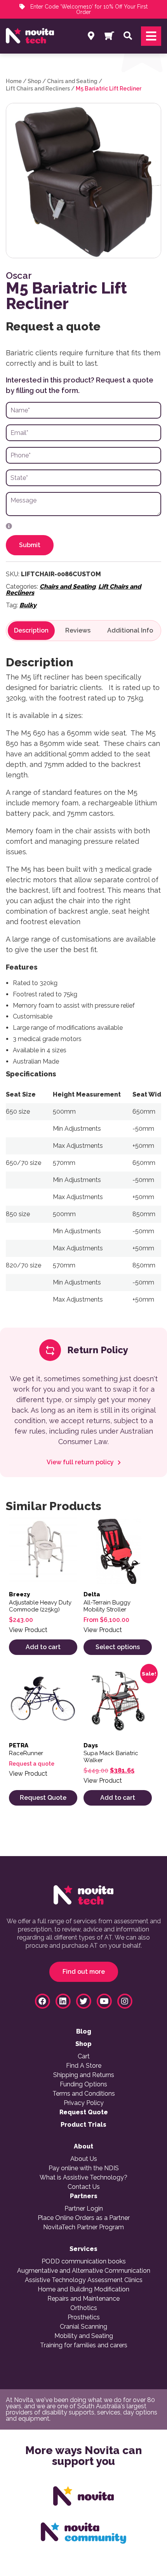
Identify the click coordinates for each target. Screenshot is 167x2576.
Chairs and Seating (72, 81)
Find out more (84, 1972)
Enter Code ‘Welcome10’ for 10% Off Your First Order (88, 9)
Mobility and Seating (84, 2336)
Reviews (78, 631)
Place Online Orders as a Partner (84, 2218)
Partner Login (84, 2209)
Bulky (28, 605)
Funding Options (83, 2084)
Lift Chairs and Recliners (38, 89)
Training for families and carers (84, 2345)
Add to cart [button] (43, 1647)
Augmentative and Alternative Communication (84, 2271)
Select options (118, 1647)
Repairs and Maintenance (83, 2299)
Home (14, 81)
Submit (30, 545)
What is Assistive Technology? (83, 2178)
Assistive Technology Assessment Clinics (84, 2280)
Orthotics (84, 2308)
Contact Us (84, 2187)
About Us (84, 2159)
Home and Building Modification (83, 2289)
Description (31, 631)
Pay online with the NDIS (84, 2168)
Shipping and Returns (84, 2075)
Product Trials (83, 2125)
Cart (84, 2056)
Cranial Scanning (83, 2327)
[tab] (31, 631)
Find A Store (84, 2066)
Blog (84, 2032)
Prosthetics (84, 2317)
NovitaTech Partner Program (83, 2227)
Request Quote (43, 1798)
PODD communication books (84, 2261)
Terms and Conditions (84, 2094)
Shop (34, 81)
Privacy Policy (84, 2103)
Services (83, 2249)
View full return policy (81, 1462)
